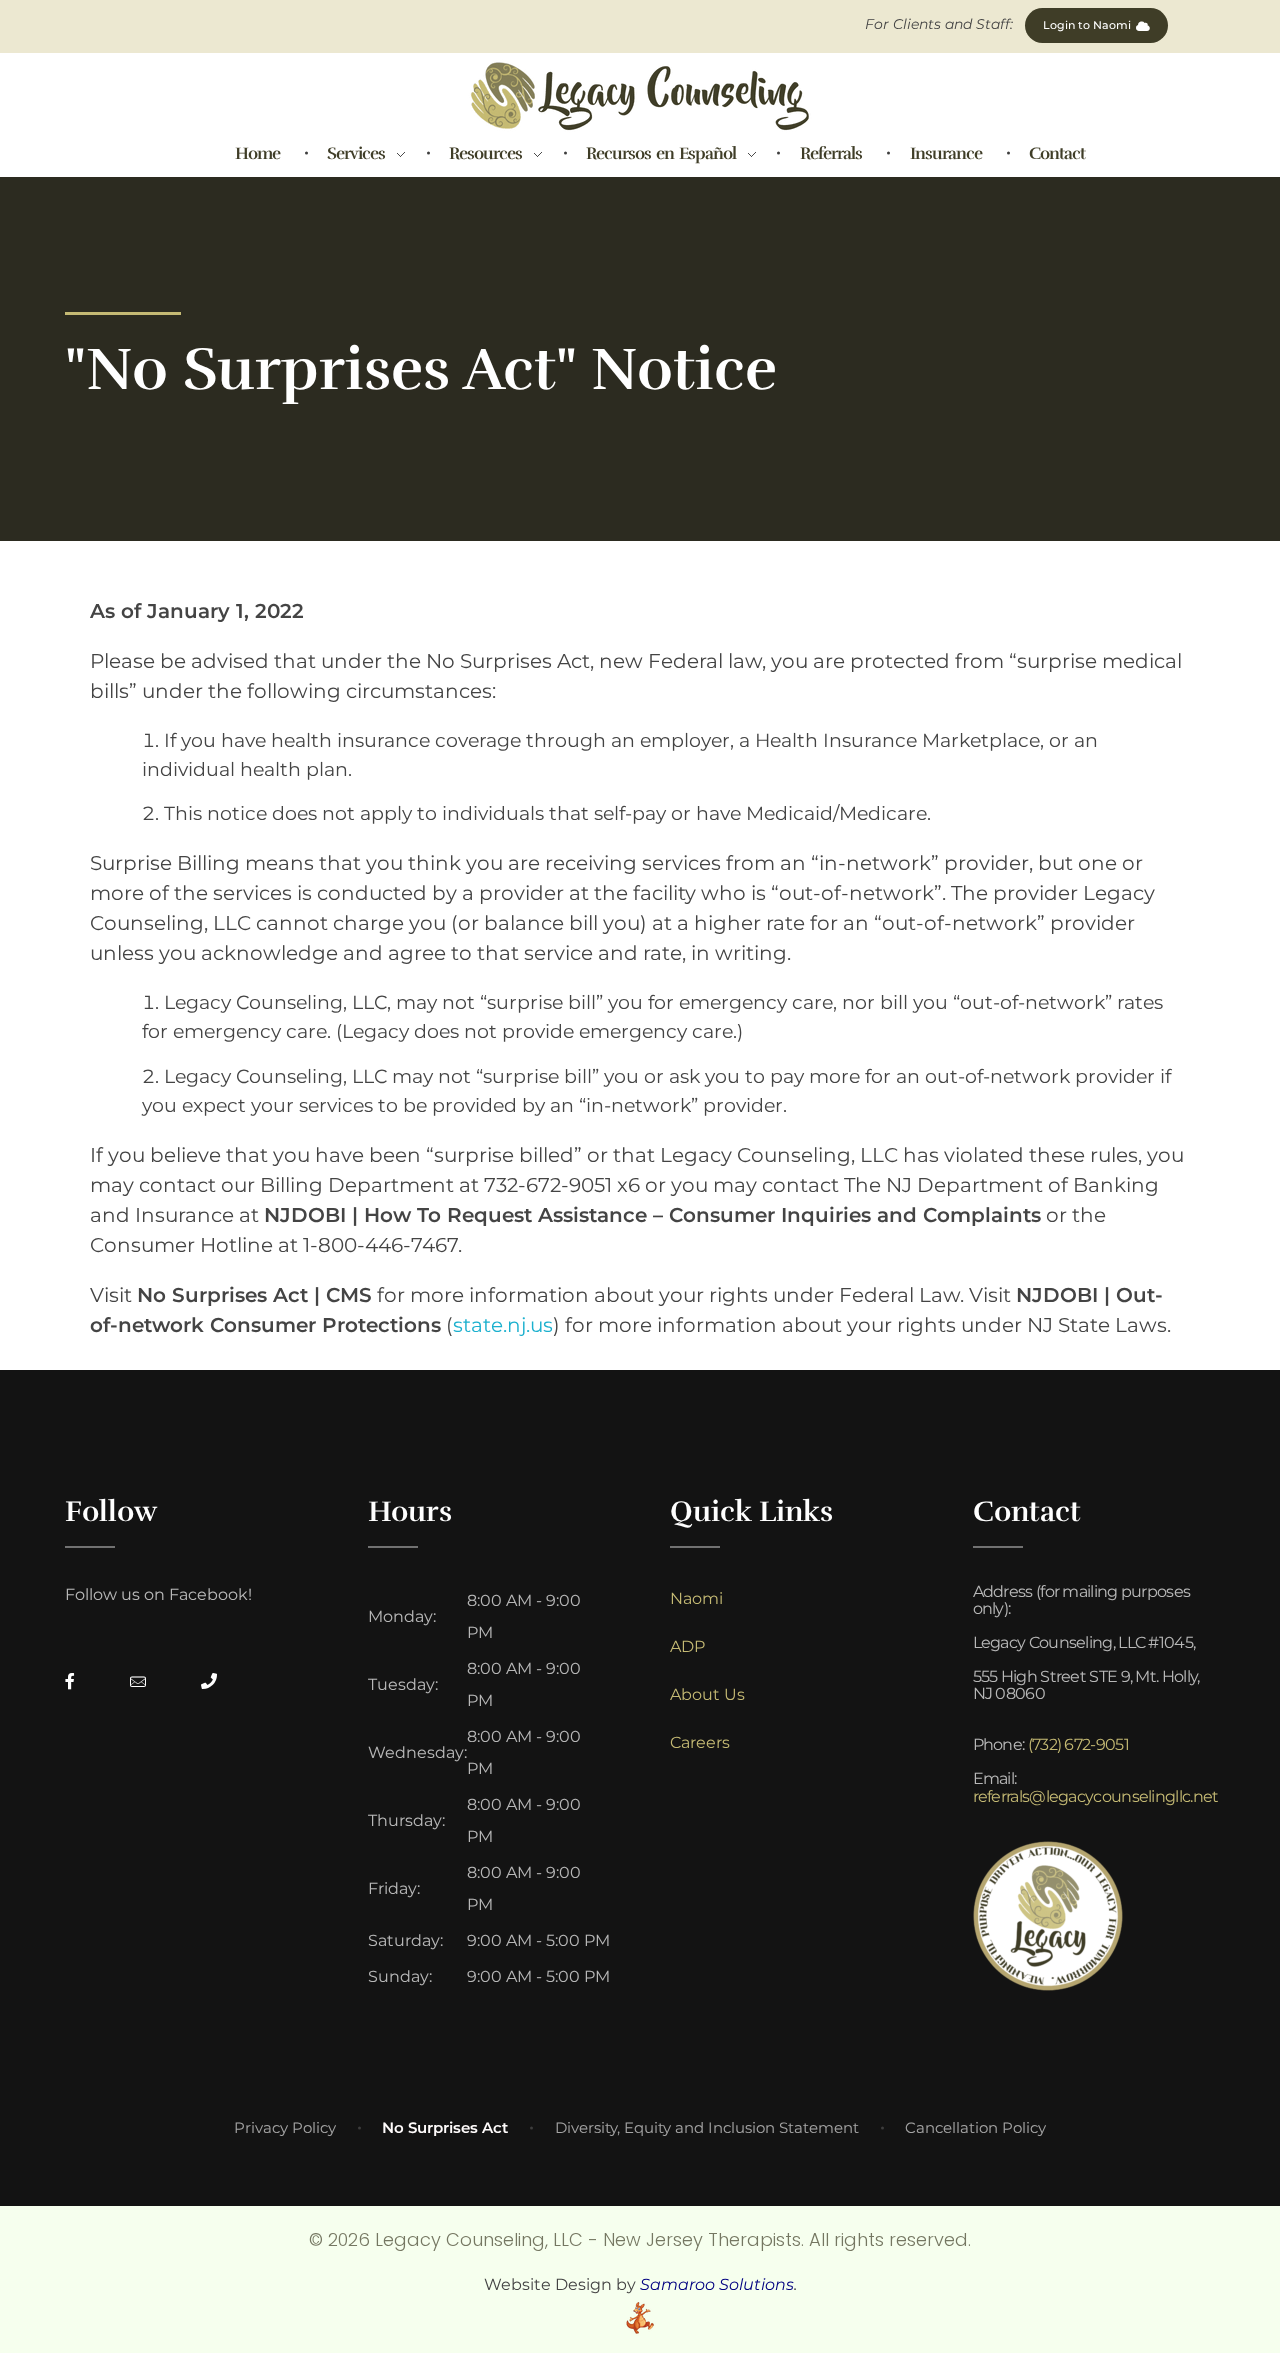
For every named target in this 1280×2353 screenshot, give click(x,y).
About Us (707, 1694)
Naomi (696, 1598)
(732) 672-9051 (1078, 1744)
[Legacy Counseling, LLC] (640, 95)
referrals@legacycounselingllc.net (1096, 1796)
